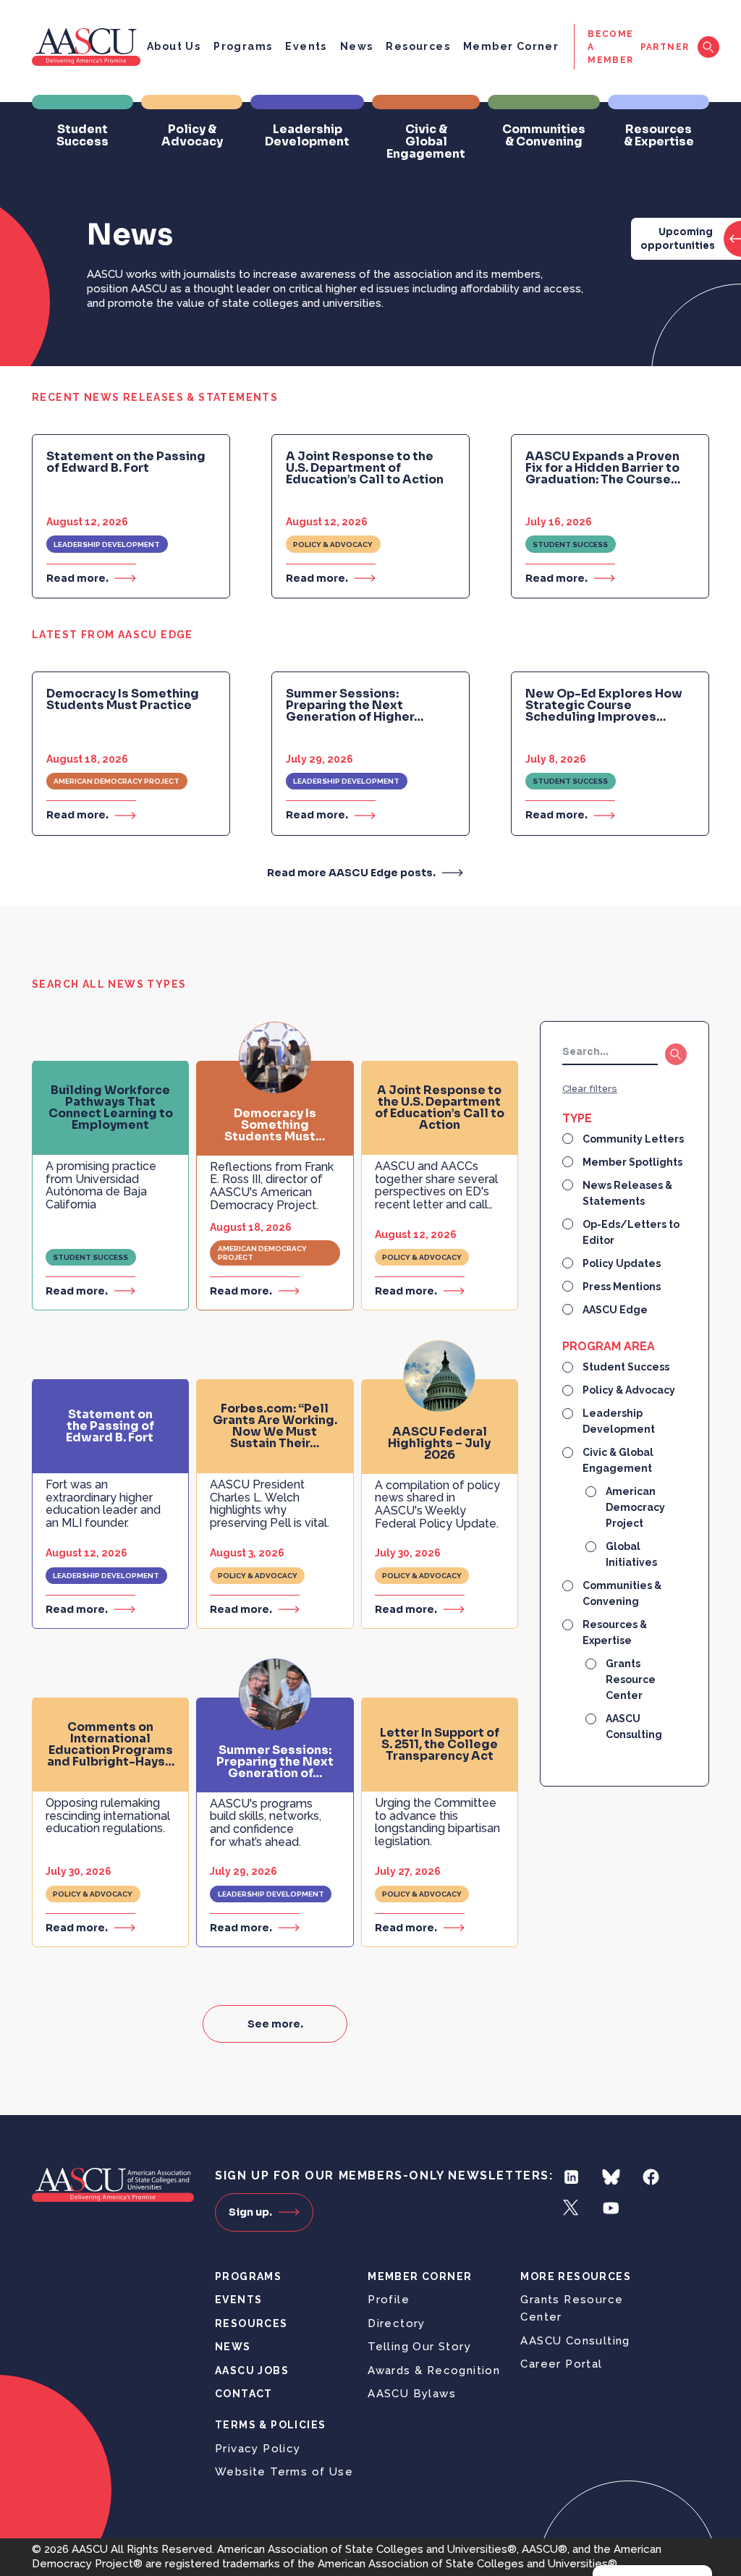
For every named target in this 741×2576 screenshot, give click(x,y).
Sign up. (250, 2212)
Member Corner (511, 46)
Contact (244, 2394)
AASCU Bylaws (412, 2394)
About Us (174, 46)
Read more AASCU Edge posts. (351, 873)
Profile (389, 2300)
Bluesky (611, 2177)
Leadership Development (107, 545)
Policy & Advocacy (333, 545)
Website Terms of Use (284, 2472)
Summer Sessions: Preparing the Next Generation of (275, 1762)
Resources (418, 46)
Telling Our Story (419, 2347)
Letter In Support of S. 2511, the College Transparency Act (440, 1745)
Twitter (571, 2208)
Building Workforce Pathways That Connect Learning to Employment (111, 1108)
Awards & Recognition (434, 2370)
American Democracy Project (117, 781)
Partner (665, 47)
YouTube (611, 2208)
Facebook (651, 2177)
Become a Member (610, 47)
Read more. (77, 578)
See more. (275, 2024)
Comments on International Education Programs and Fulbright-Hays (111, 1745)
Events (306, 46)
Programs (243, 46)
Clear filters (590, 1089)
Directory (397, 2323)
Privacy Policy (258, 2449)
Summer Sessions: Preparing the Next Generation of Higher (355, 706)
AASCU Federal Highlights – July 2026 (439, 1444)
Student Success (570, 545)
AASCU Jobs (252, 2370)
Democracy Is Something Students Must (275, 1125)
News (357, 46)
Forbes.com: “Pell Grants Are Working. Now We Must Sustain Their (275, 1426)
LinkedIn (571, 2177)
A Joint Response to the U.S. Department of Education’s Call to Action (365, 468)
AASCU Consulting (575, 2341)
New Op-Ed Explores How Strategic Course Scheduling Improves (604, 706)
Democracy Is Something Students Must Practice (123, 700)
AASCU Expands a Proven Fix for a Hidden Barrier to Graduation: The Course (603, 468)
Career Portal (561, 2364)
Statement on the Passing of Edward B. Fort (126, 462)
